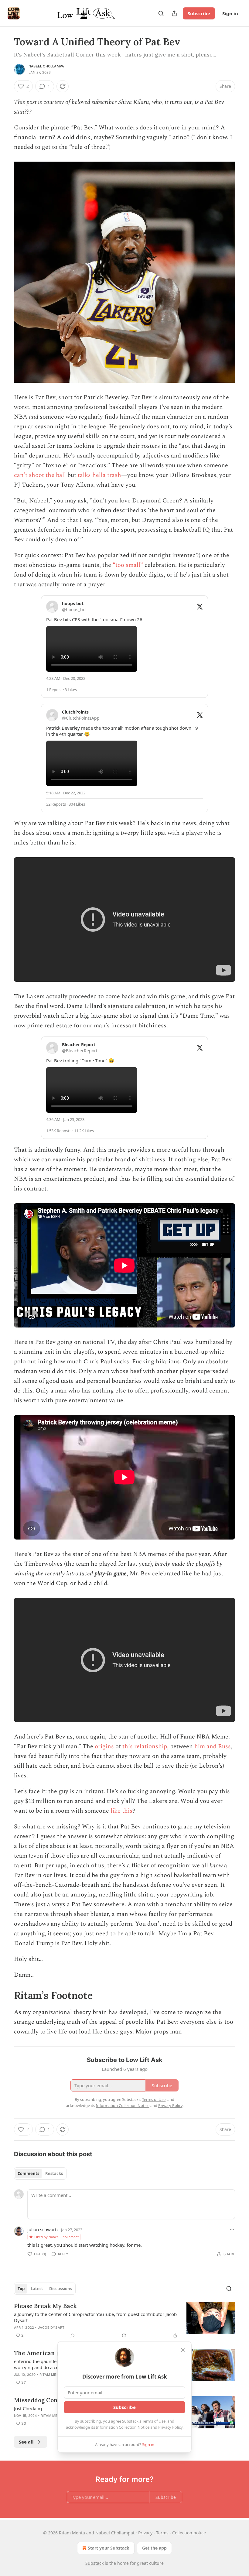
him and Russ (213, 1746)
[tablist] (40, 2173)
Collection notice (189, 2533)
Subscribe (199, 13)
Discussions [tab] (61, 2289)
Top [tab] (21, 2289)
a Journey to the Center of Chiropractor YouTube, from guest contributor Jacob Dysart (95, 2317)
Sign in (230, 13)
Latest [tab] (37, 2289)
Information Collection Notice (123, 2427)
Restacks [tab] (54, 2173)
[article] (124, 2321)
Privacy (145, 2533)
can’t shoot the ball (40, 475)
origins (104, 1746)
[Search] (161, 13)
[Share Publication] (174, 13)
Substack (94, 2563)
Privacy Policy (170, 2427)
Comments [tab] (28, 2173)
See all (26, 2442)
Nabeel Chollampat (47, 66)
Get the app (154, 2548)
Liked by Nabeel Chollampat (56, 2237)
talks (84, 475)
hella (99, 475)
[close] (183, 2350)
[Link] (5, 1995)
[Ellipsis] (232, 2229)
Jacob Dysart (51, 2328)
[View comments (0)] (73, 2335)
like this (121, 1811)
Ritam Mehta (51, 2375)
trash (114, 475)
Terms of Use (154, 2421)
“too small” (128, 565)
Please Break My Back (45, 2306)
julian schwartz (43, 2229)
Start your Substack (109, 2548)
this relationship (145, 1746)
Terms (162, 2533)
